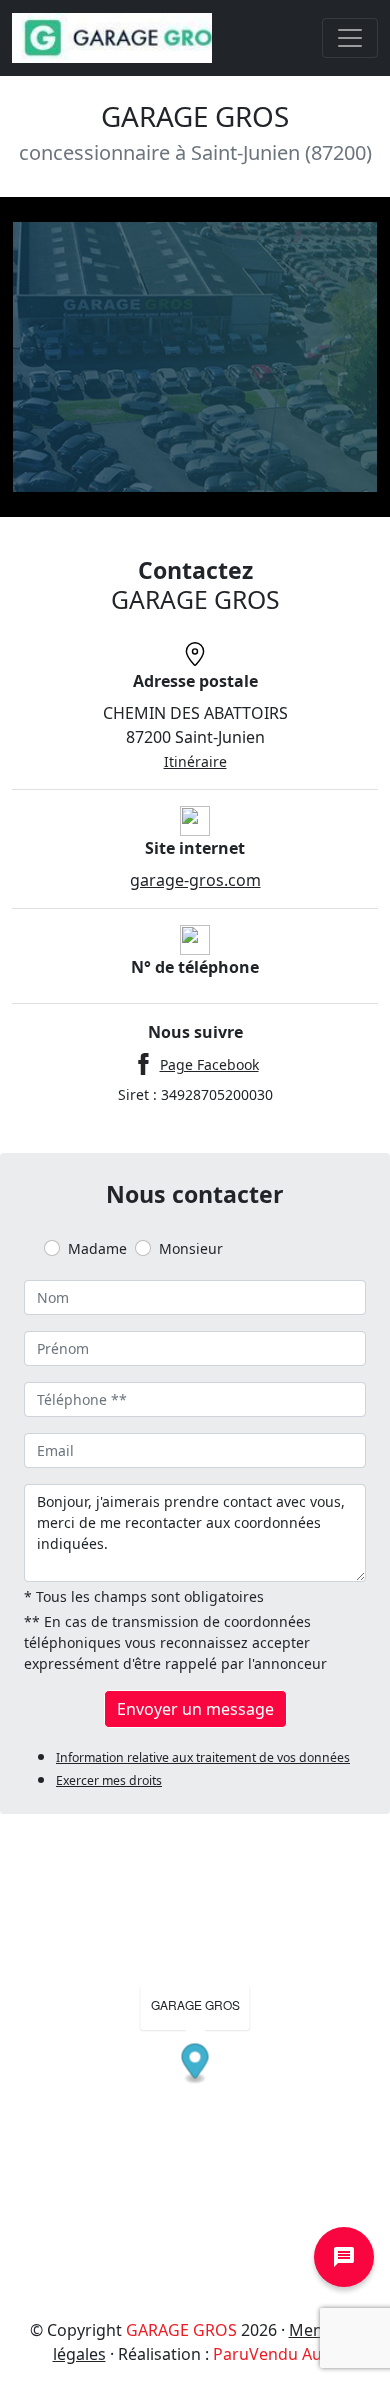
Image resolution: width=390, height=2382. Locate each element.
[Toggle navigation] (350, 38)
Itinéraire (195, 761)
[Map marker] (195, 2064)
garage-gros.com (195, 880)
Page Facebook (209, 1064)
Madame (97, 1248)
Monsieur (191, 1248)
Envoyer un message (195, 1709)
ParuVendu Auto (275, 2354)
